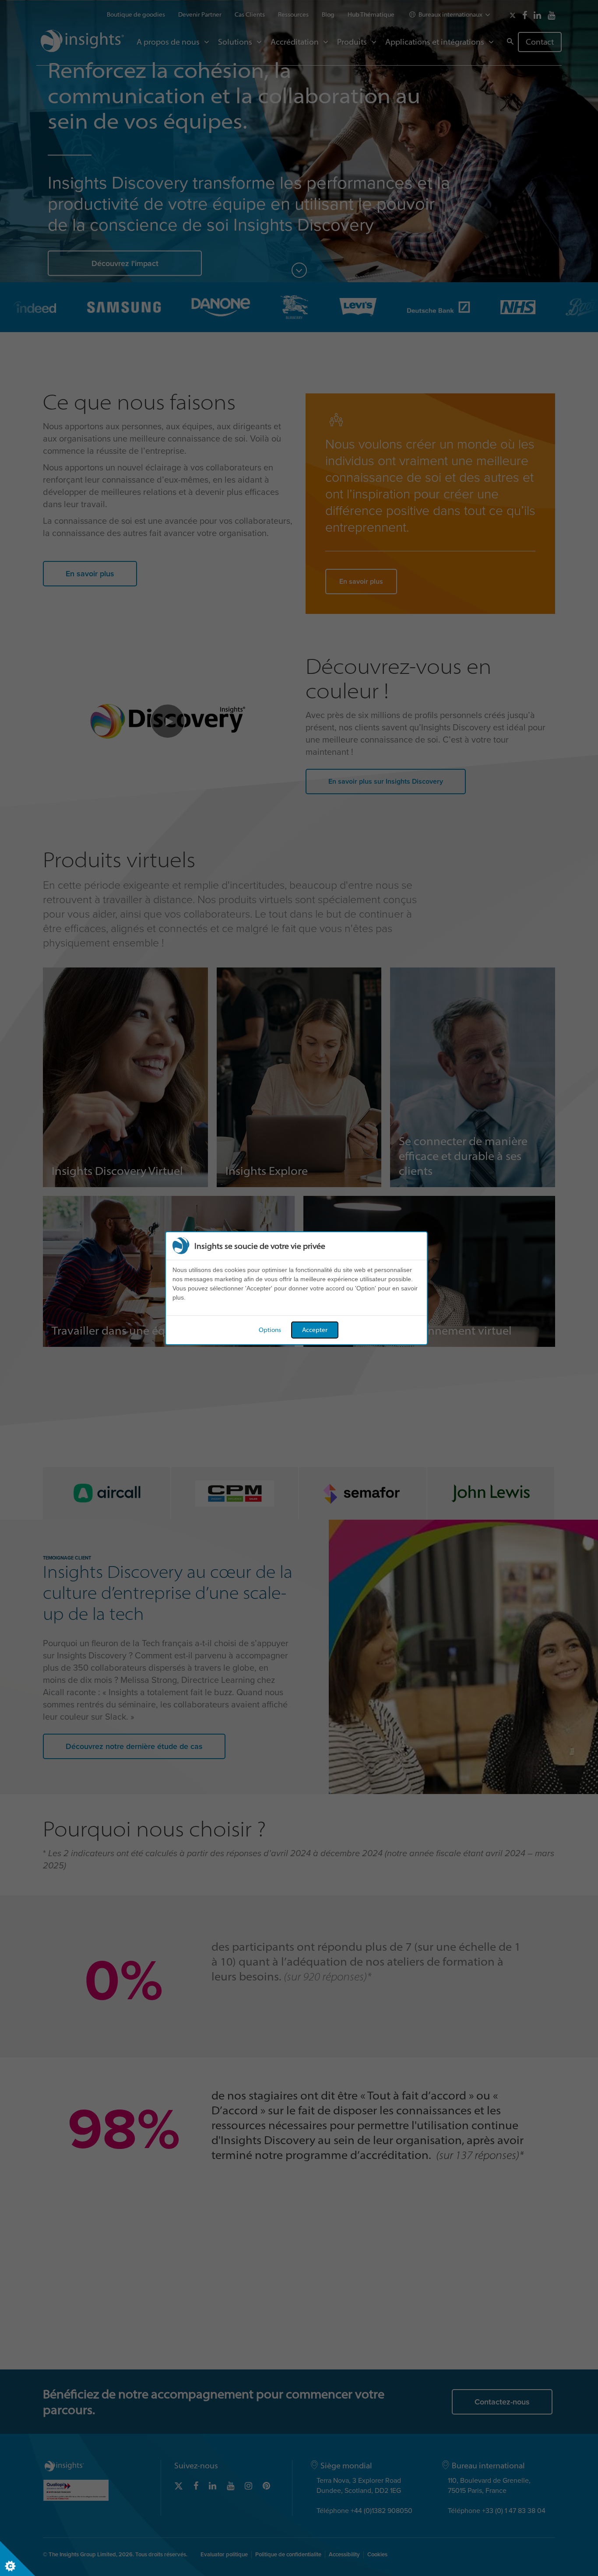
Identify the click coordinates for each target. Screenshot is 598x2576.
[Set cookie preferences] (18, 2558)
